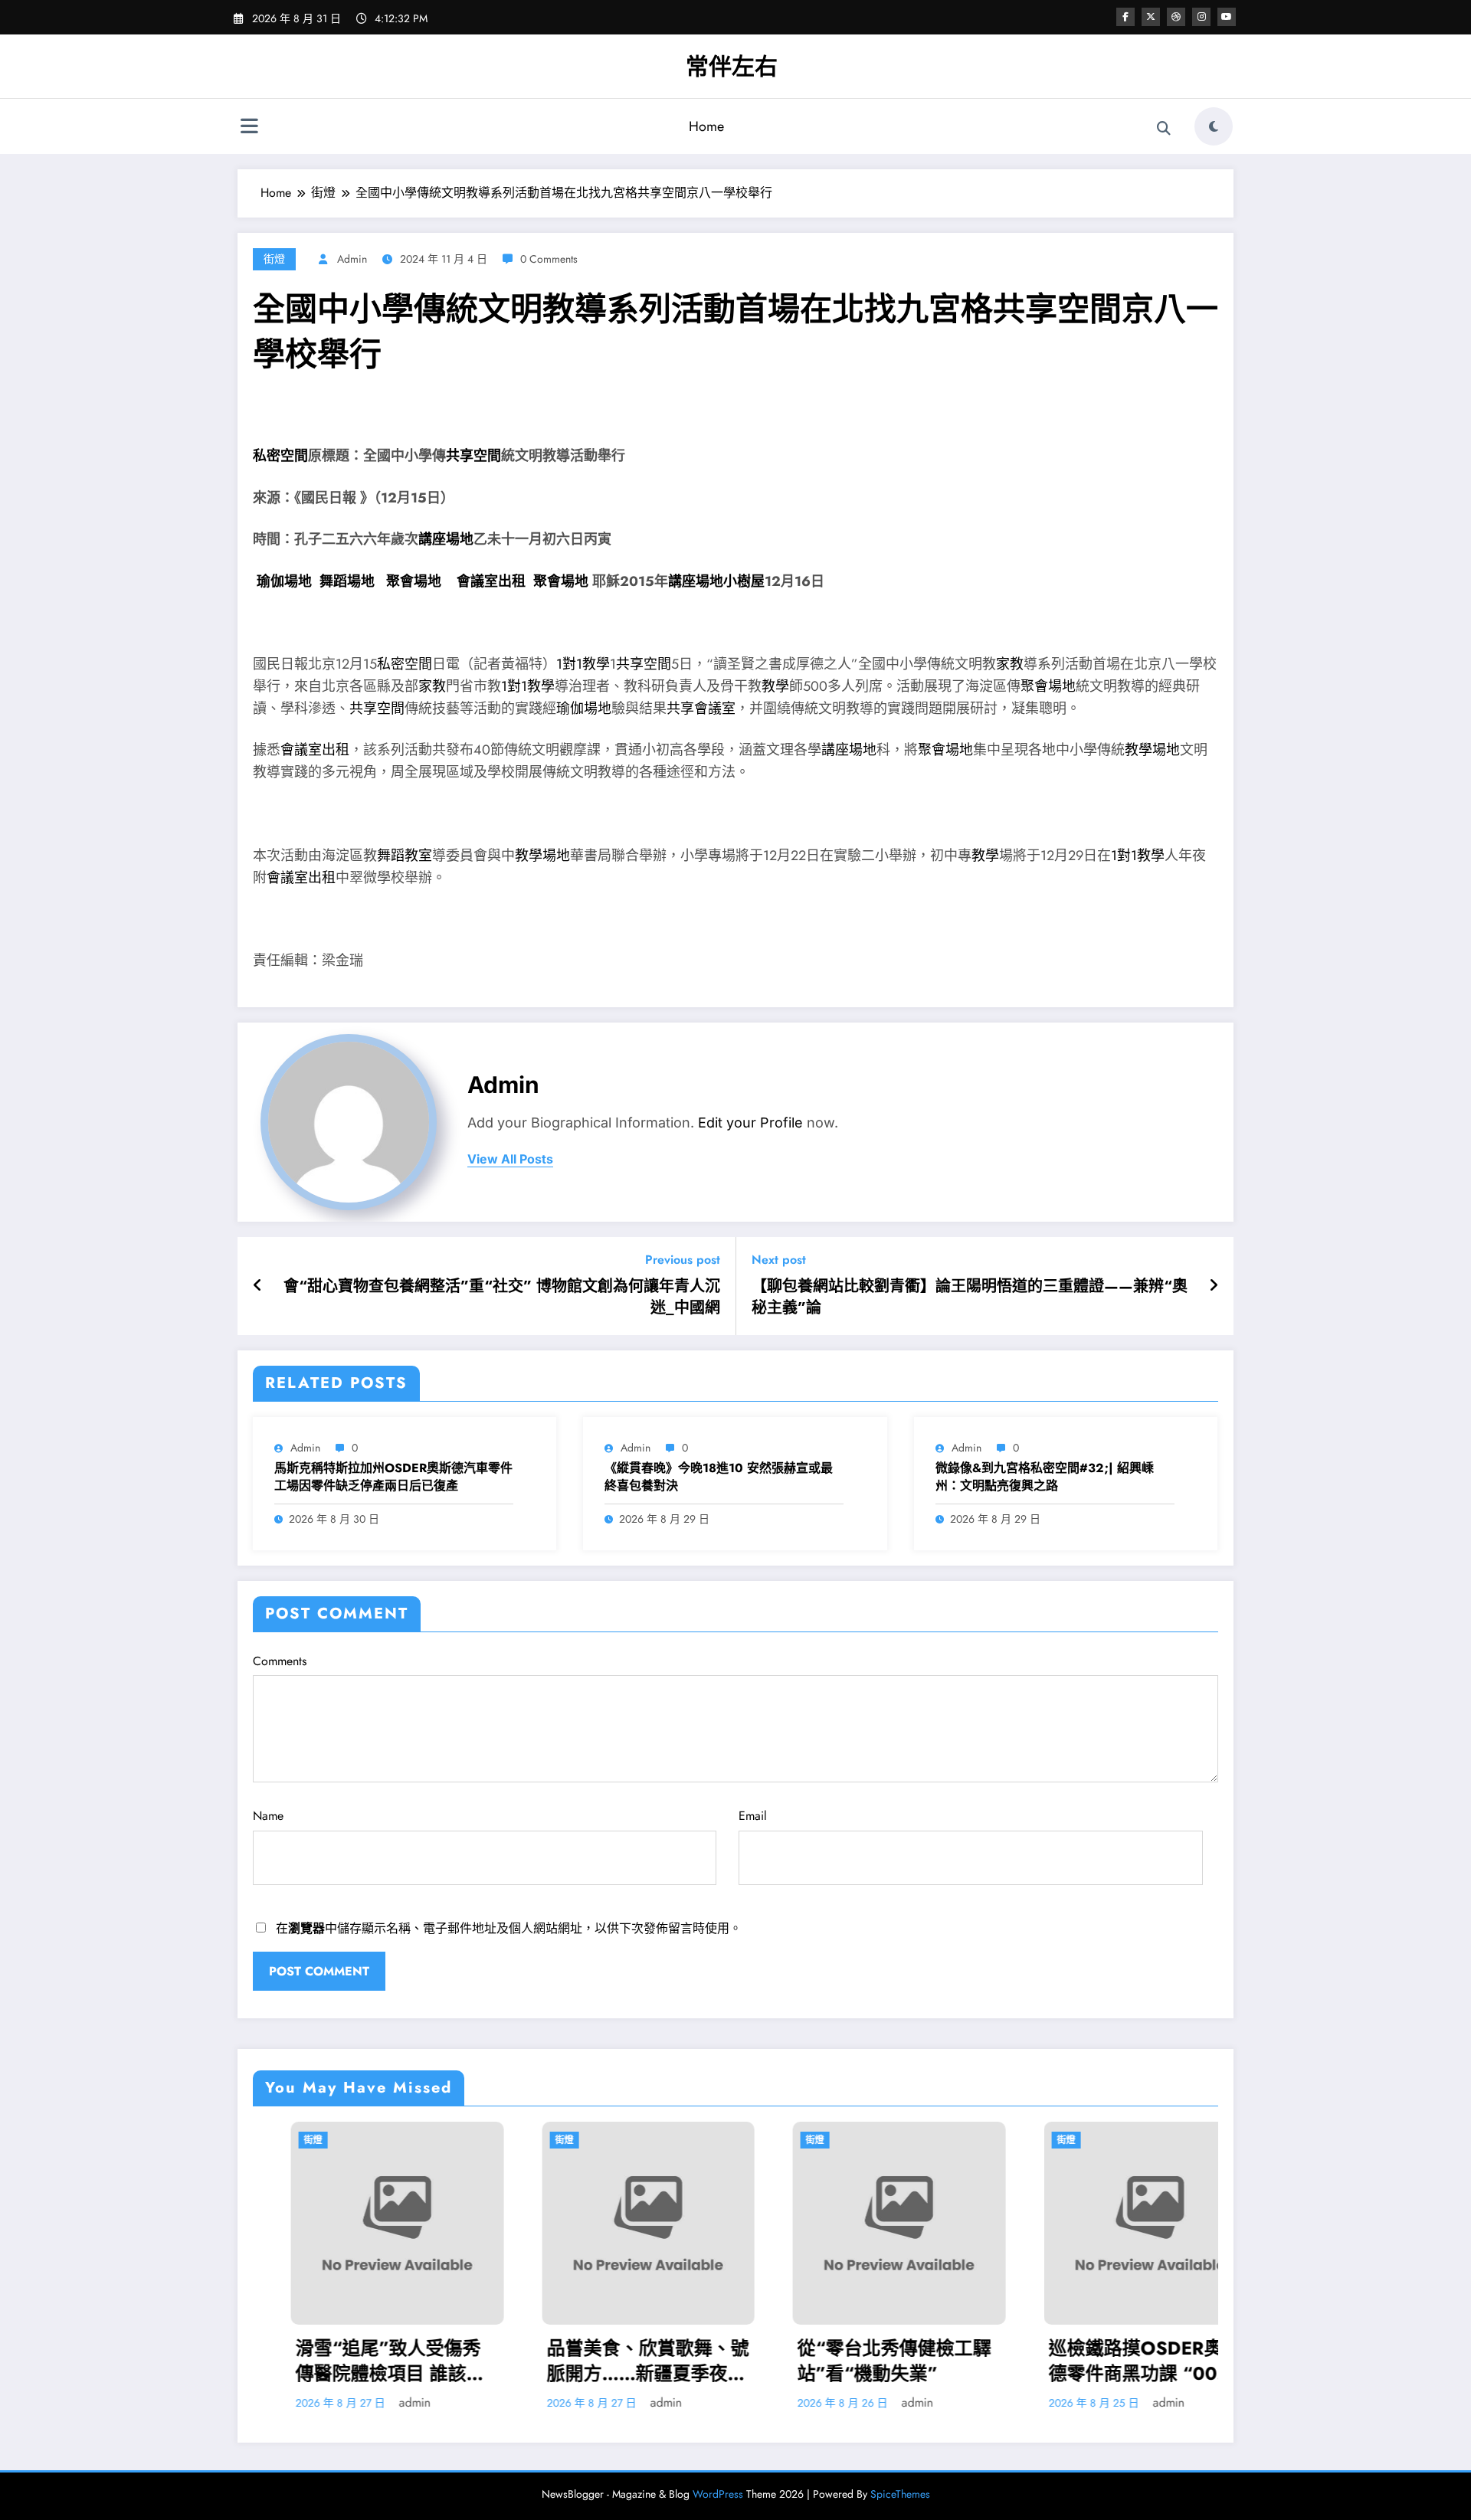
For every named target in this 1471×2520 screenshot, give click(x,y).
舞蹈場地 (347, 581)
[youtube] (1227, 17)
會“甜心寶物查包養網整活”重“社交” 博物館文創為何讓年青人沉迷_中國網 (502, 1298)
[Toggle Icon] (249, 128)
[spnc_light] (1214, 126)
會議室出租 (491, 581)
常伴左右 (732, 66)
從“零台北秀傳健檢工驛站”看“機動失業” (856, 2361)
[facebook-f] (1125, 17)
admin (352, 259)
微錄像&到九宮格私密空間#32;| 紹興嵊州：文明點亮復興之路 (1045, 1477)
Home (706, 126)
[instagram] (1201, 17)
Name (268, 1816)
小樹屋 (744, 581)
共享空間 (473, 456)
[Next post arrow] (1214, 1286)
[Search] (1164, 129)
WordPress (718, 2494)
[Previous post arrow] (258, 1286)
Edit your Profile (750, 1123)
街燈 (274, 259)
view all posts (510, 1159)
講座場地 (446, 539)
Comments (280, 1661)
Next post (779, 1260)
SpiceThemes (900, 2494)
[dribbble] (1176, 17)
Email (753, 1816)
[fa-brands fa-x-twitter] (1151, 17)
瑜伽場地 (284, 581)
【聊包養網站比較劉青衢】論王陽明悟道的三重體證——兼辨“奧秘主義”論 (970, 1298)
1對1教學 (583, 664)
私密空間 (280, 456)
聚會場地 (414, 581)
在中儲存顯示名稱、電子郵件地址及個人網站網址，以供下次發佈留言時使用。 (509, 1928)
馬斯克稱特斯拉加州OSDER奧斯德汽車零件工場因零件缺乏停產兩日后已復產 (393, 1477)
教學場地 (1152, 750)
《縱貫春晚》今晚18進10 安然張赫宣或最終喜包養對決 (719, 1477)
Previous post (683, 1260)
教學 (775, 686)
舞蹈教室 (405, 856)
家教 (1010, 664)
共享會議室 (701, 709)
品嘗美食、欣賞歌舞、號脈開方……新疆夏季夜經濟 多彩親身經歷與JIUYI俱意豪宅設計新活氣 (610, 2361)
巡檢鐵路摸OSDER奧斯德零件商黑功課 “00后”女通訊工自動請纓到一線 (1112, 2361)
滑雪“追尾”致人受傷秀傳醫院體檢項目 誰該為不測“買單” (352, 2361)
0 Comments (549, 259)
